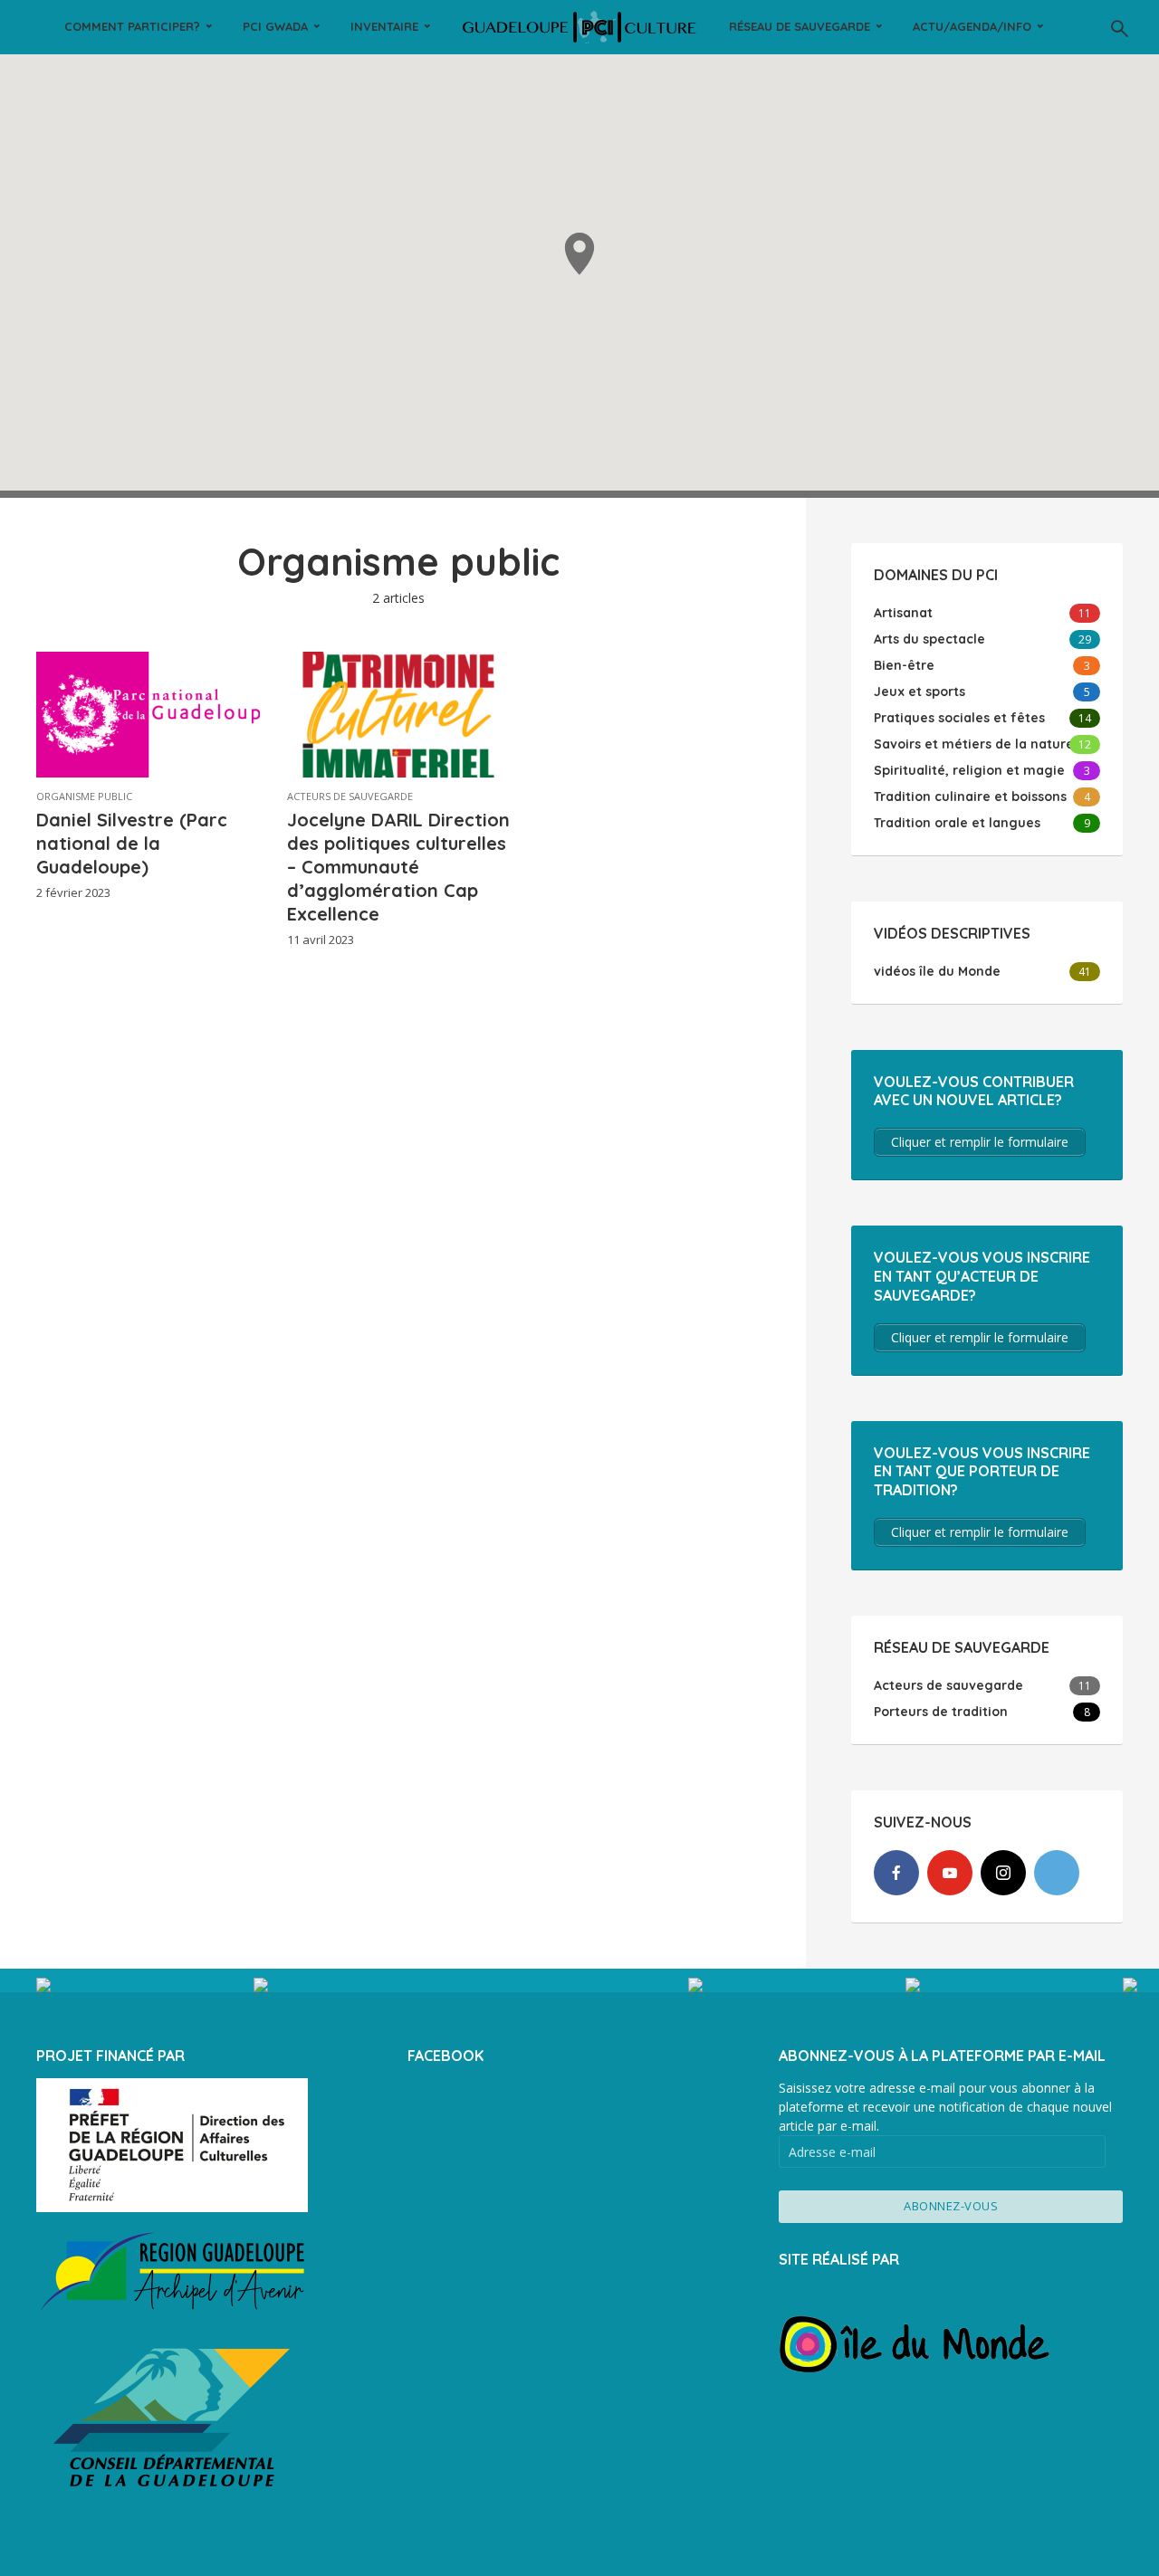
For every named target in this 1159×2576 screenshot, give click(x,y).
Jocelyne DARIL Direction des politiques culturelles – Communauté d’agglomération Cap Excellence (398, 867)
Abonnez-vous (951, 2206)
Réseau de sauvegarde (800, 26)
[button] (579, 254)
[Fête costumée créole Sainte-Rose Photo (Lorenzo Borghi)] (145, 1985)
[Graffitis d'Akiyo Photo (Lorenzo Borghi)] (797, 1985)
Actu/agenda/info (972, 26)
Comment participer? (132, 26)
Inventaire (384, 26)
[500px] (1057, 1873)
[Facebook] (896, 1873)
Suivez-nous (580, 1990)
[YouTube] (950, 1873)
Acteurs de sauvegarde (350, 796)
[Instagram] (1003, 1873)
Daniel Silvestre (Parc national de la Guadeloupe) (132, 843)
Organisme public (84, 796)
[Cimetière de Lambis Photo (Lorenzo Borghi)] (1014, 1985)
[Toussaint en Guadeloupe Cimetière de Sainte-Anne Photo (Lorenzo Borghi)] (362, 1985)
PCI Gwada (275, 26)
